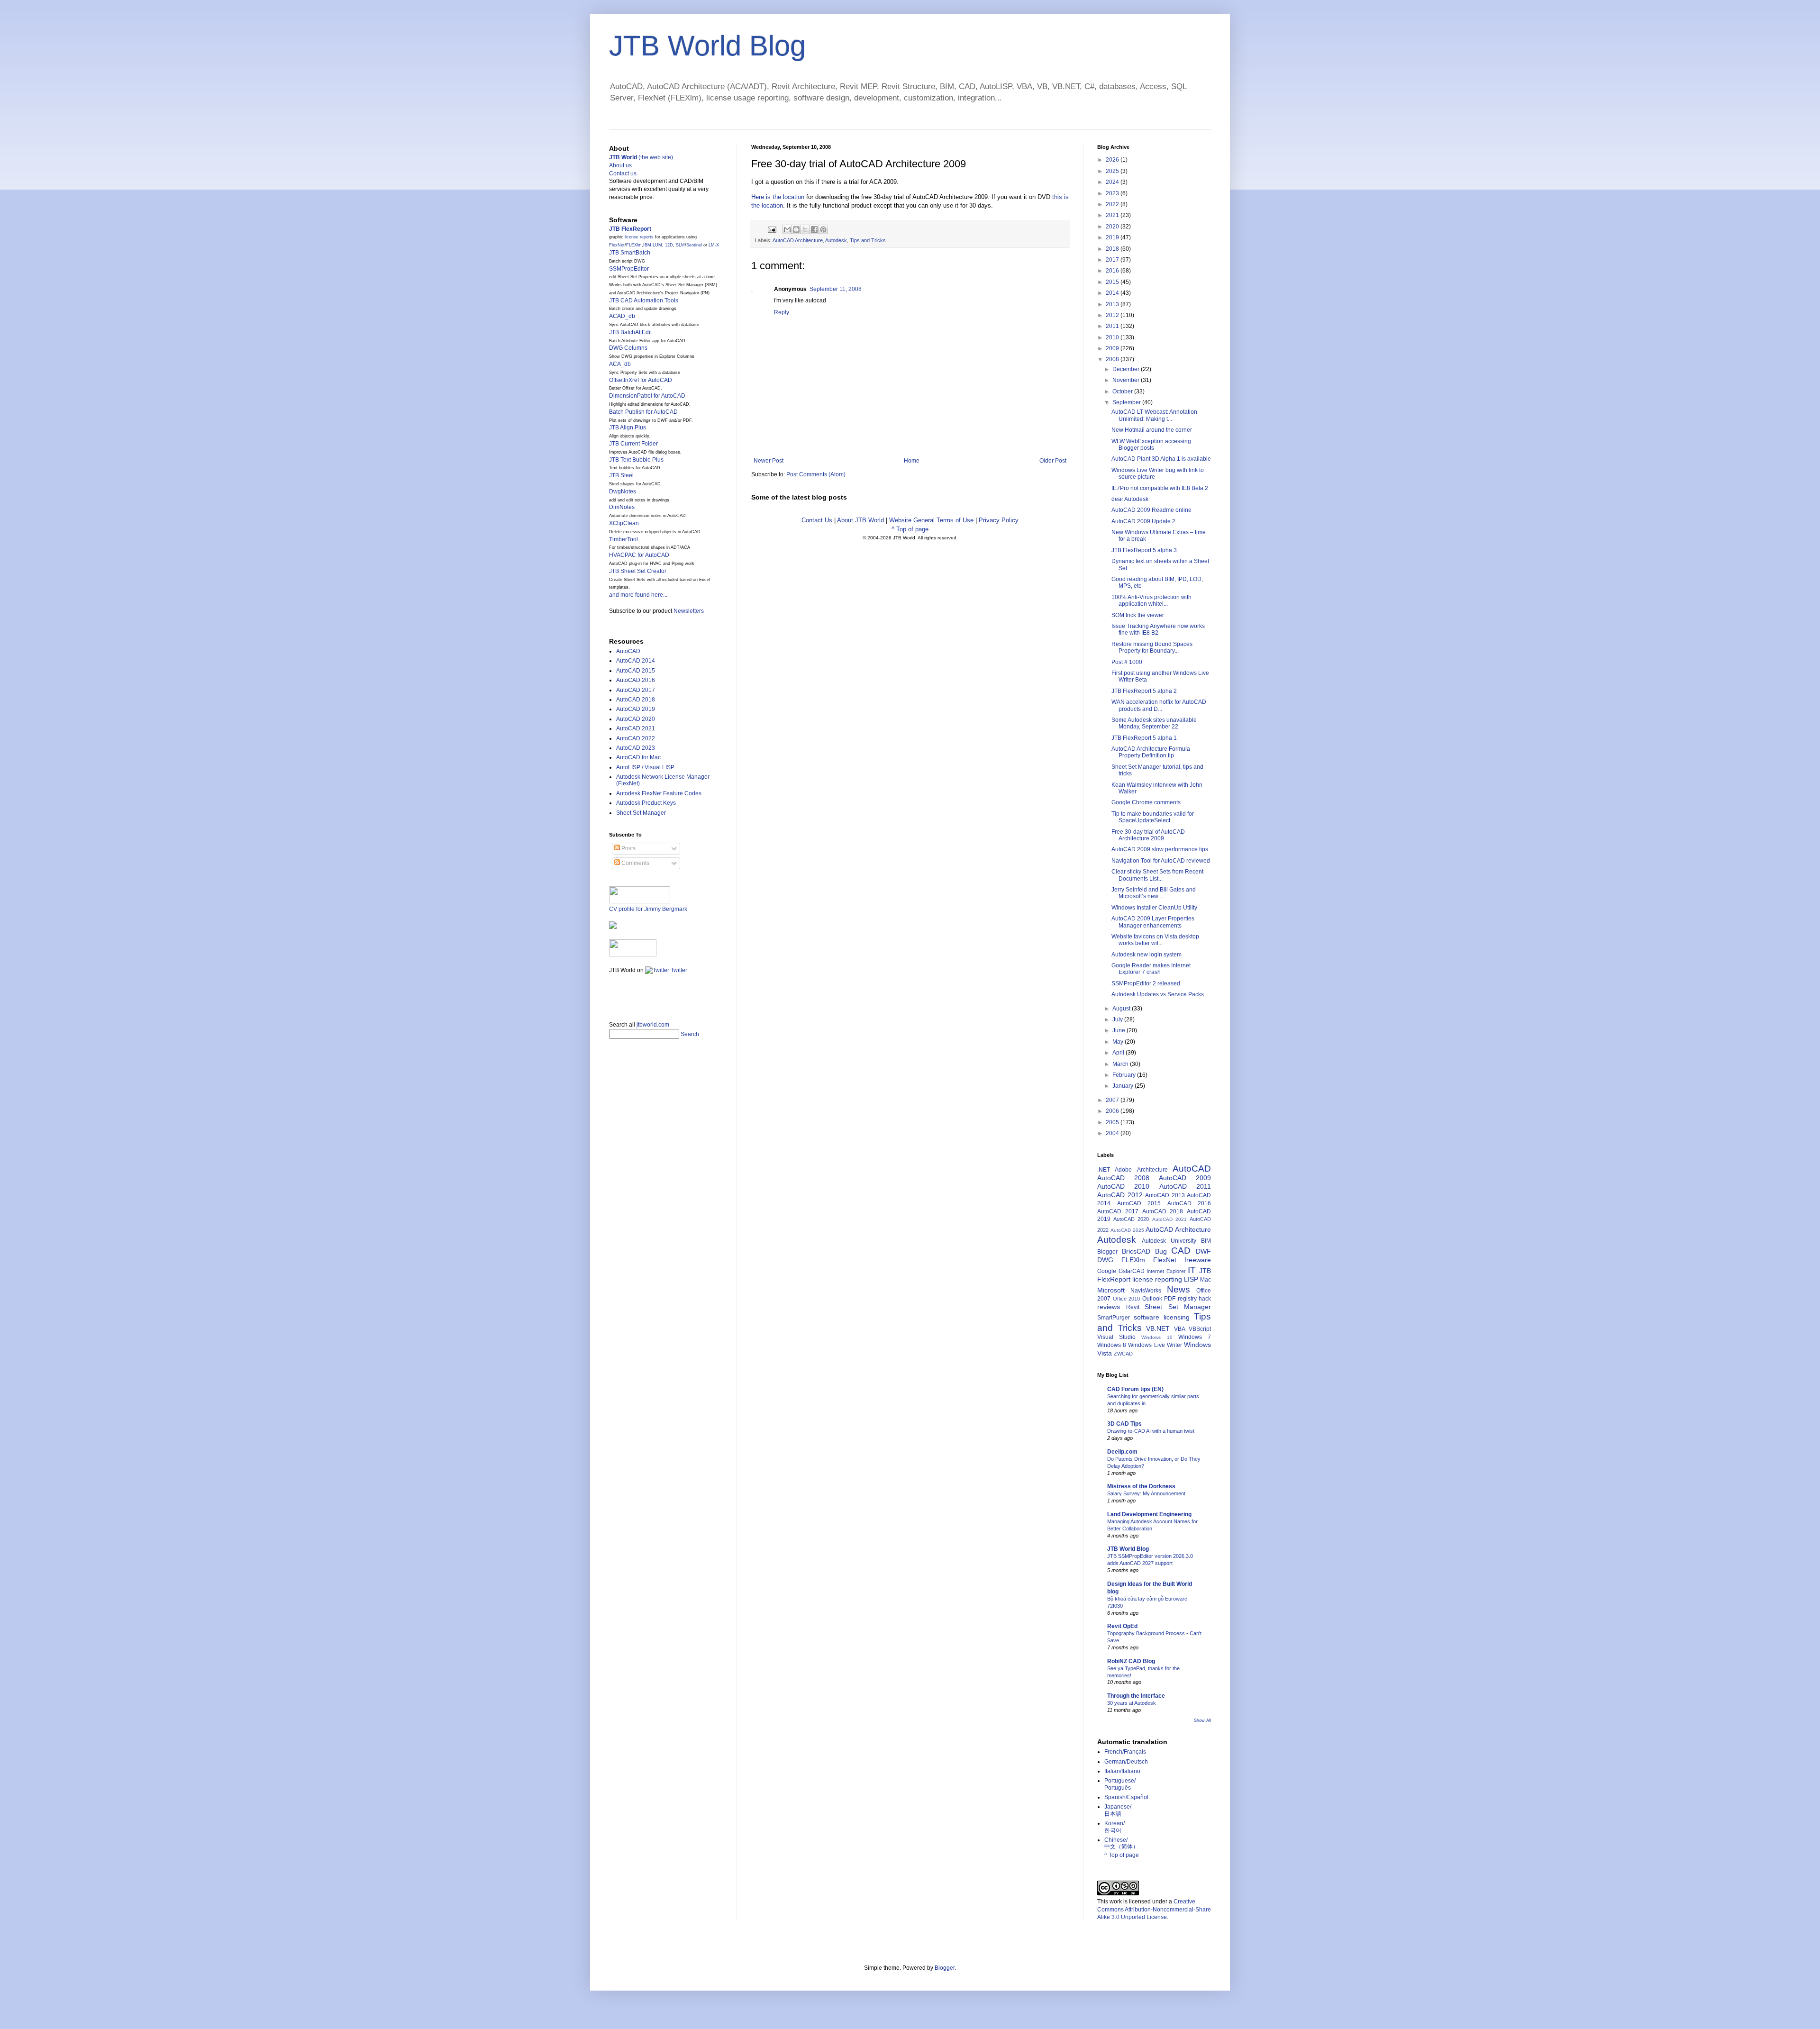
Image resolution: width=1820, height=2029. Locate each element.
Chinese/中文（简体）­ (1121, 1843)
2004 (1113, 1133)
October (1123, 391)
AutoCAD (628, 651)
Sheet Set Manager (641, 813)
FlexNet (617, 245)
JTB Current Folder (633, 444)
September (1127, 402)
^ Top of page (910, 529)
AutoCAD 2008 (1123, 1178)
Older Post (1053, 461)
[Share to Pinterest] (823, 229)
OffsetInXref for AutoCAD (641, 380)
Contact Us (817, 520)
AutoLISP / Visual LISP (645, 767)
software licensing (1162, 1317)
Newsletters (689, 611)
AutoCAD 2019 (636, 709)
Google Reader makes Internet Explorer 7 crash (1151, 969)
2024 (1113, 182)
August (1122, 1009)
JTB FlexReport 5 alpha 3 (1144, 550)
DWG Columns (628, 348)
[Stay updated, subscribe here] (613, 994)
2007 (1113, 1100)
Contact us (623, 173)
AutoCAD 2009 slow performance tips (1160, 849)
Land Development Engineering (1149, 1514)
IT (1192, 1270)
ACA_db (620, 364)
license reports (639, 237)
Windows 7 (1195, 1337)
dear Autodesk (1130, 499)
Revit (1133, 1307)
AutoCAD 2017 (636, 690)
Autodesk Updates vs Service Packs (1158, 994)
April (1119, 1053)
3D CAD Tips (1124, 1424)
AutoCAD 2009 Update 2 (1143, 521)
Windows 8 (1112, 1345)
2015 (1113, 282)
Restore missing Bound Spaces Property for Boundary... (1152, 647)
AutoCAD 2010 (1123, 1186)
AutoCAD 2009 (1185, 1178)
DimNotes (622, 507)
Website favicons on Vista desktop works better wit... (1155, 940)
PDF (1170, 1299)
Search (690, 1034)
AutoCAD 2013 (1165, 1195)
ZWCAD (1123, 1354)
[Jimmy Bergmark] (613, 927)
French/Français (1125, 1752)
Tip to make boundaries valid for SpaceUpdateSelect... (1153, 817)
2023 (1113, 193)
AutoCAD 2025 (1127, 1230)
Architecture (1152, 1170)
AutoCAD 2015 (636, 671)
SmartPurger (1114, 1318)
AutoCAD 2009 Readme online (1151, 510)
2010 (1113, 337)
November (1127, 380)
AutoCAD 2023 (636, 748)
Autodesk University (1169, 1241)
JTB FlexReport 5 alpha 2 (1144, 691)
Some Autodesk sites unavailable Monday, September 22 (1154, 723)
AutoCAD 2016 (636, 680)
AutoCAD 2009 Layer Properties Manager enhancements (1153, 922)
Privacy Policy (999, 520)
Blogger (1107, 1252)
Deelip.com (1122, 1452)
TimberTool (623, 539)
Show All (1202, 1720)
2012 (1113, 315)
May (1119, 1042)
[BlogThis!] (796, 229)
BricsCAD (1136, 1251)
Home (912, 461)
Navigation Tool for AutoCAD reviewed (1161, 861)
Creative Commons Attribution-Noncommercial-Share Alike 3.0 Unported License (1154, 1910)
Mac (1206, 1280)
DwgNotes (623, 491)
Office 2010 (1127, 1299)
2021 (1113, 215)
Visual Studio (1116, 1337)
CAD (1181, 1251)
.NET (1104, 1170)
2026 (1113, 160)
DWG (1105, 1260)
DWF (1203, 1251)
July (1118, 1019)
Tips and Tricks (868, 240)
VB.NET (1158, 1328)
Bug (1161, 1251)
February (1125, 1075)
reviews (1109, 1307)
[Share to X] (805, 229)
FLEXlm (634, 245)
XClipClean (624, 523)
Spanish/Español (1126, 1797)
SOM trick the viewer (1138, 615)
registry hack (1195, 1299)
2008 (1113, 359)
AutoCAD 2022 (636, 738)
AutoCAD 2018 (636, 700)
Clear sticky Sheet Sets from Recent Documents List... (1157, 875)
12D (669, 245)
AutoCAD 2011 (1185, 1186)
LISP (1191, 1279)
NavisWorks (1146, 1291)
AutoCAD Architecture (798, 240)
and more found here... (638, 595)
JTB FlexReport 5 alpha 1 (1144, 738)
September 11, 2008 (836, 289)
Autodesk (836, 240)
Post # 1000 (1127, 662)
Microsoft (1111, 1290)
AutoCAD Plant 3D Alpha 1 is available (1161, 459)
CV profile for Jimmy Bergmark (648, 909)
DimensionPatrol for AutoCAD (647, 396)
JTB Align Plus (628, 428)
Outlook (1152, 1299)
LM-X (714, 245)
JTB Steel (621, 475)
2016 (1113, 271)
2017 (1113, 260)
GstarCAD (1132, 1271)
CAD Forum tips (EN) (1135, 1389)
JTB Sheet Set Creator (638, 571)
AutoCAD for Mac (638, 757)
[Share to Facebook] (814, 229)
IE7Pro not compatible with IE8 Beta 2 (1160, 488)
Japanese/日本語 (1118, 1810)
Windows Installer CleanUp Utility (1154, 908)
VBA (1180, 1329)
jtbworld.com (653, 1025)
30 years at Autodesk (1132, 1703)
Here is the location (778, 197)
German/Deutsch (1126, 1762)
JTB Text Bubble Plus (636, 460)
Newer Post (769, 461)
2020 (1113, 227)
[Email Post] (772, 229)
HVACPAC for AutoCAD (639, 555)
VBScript (1200, 1329)
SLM (680, 245)
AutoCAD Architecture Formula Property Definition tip (1151, 752)
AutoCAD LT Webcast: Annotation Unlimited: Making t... (1154, 415)
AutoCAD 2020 (636, 719)
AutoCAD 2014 (636, 661)
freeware (1198, 1260)
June (1119, 1030)
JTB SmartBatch (630, 253)
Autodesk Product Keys (646, 803)
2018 (1113, 249)
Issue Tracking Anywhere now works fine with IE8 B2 (1158, 629)
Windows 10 (1157, 1337)
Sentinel (694, 245)
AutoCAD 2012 (1120, 1195)
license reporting (1157, 1279)
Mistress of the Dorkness (1141, 1486)
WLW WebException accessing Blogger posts (1151, 445)
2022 (1113, 204)
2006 (1113, 1111)
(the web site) (641, 157)
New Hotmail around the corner (1152, 430)
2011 (1113, 326)
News (1178, 1289)
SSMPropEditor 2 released (1146, 983)
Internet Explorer (1166, 1271)
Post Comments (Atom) (816, 474)
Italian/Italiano (1122, 1771)
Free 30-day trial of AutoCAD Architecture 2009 (1148, 835)
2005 (1113, 1122)
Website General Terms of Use (931, 520)
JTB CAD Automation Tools (644, 300)
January (1124, 1086)
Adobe (1123, 1170)
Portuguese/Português (1120, 1784)
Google (1107, 1271)
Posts (628, 848)
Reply (782, 312)
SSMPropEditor (629, 269)
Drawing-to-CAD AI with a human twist (1151, 1431)
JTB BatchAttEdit (630, 332)
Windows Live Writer (1155, 1345)
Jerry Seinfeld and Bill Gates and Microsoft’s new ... (1154, 893)
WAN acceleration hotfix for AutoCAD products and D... (1159, 705)
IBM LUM (653, 245)
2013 (1113, 304)
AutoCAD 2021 (636, 728)
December (1127, 369)
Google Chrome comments (1146, 802)
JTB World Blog (707, 46)
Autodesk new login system (1147, 955)
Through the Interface (1136, 1696)
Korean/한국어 (1115, 1827)
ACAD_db (622, 316)
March (1121, 1064)
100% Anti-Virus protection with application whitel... (1151, 601)
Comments (635, 863)
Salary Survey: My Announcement (1146, 1493)
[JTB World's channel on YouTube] (633, 955)
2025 (1113, 171)
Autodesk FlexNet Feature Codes (659, 793)
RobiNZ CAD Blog (1131, 1661)
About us (620, 165)
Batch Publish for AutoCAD (643, 412)
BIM (1206, 1241)
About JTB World (860, 520)
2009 (1113, 348)
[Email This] (787, 229)
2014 (1113, 293)
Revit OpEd (1122, 1626)
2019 (1113, 237)
